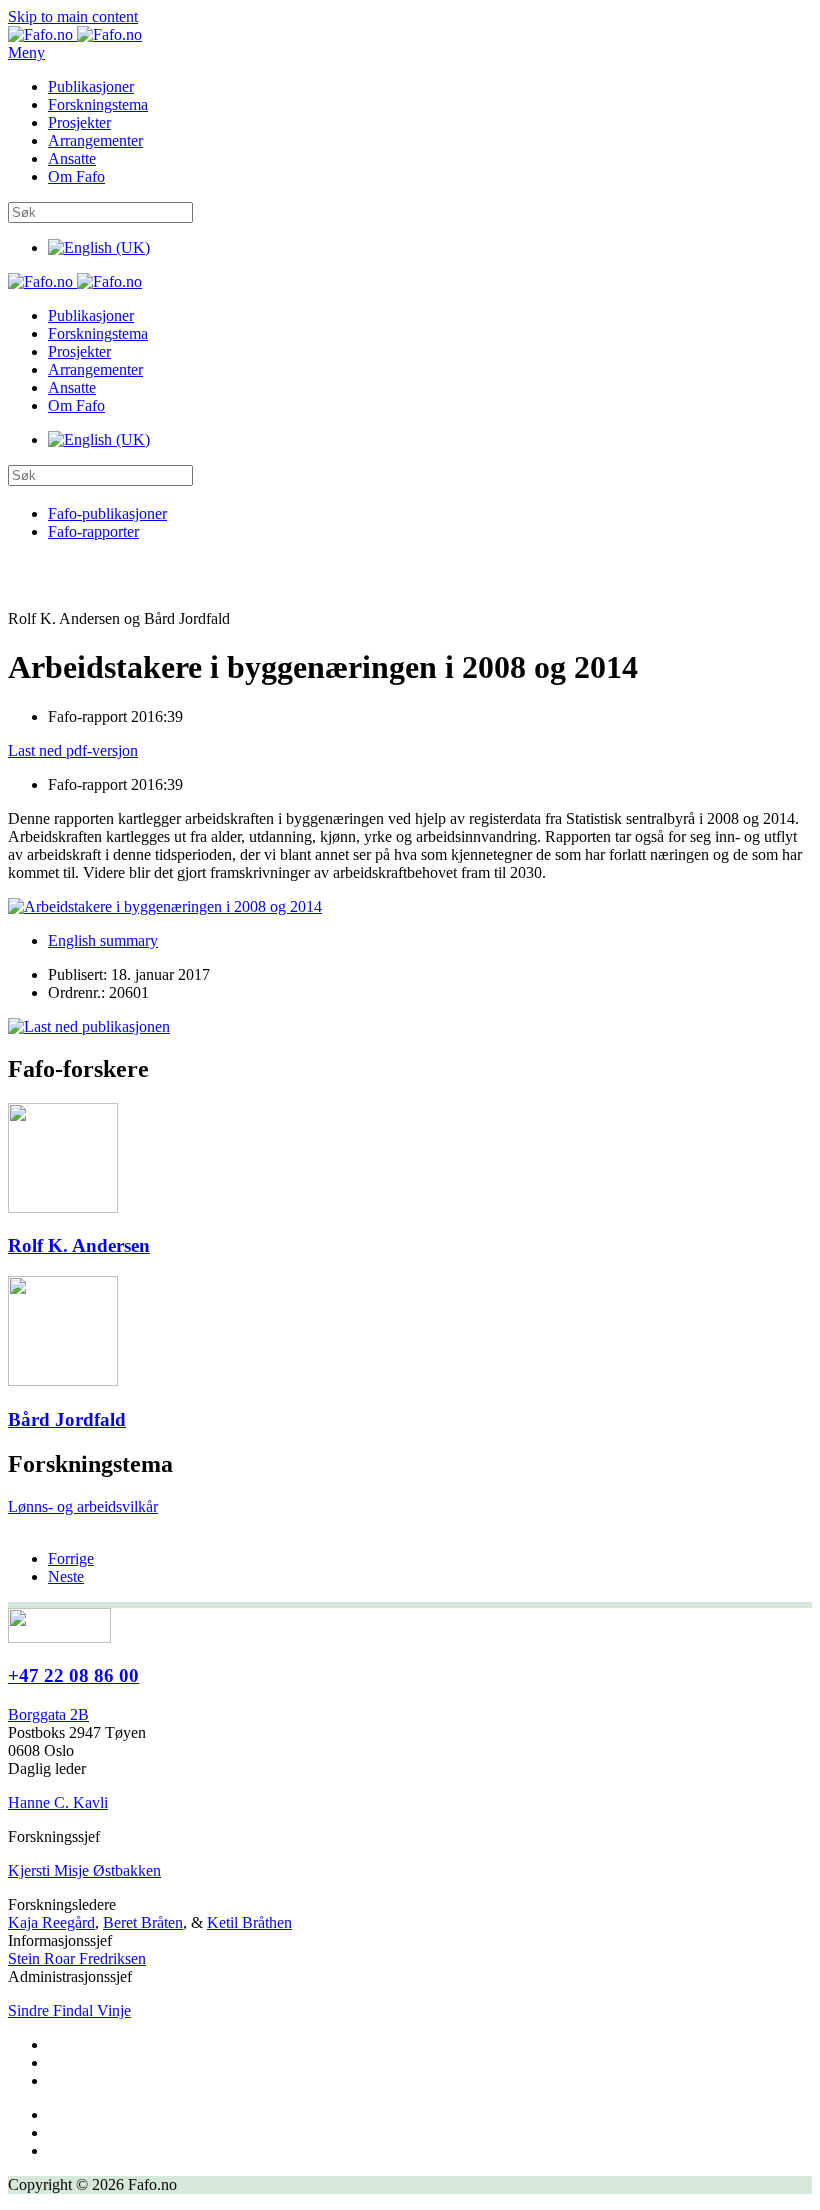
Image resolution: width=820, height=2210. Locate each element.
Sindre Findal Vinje (69, 2010)
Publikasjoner (91, 86)
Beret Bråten (143, 1922)
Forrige (71, 1558)
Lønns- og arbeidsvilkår (83, 1506)
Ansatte (72, 158)
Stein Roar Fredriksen (77, 1958)
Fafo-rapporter (93, 531)
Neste (66, 1576)
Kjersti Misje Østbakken (84, 1870)
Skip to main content (73, 16)
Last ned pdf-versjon (73, 750)
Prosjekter (79, 122)
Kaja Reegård (51, 1922)
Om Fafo (76, 176)
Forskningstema (98, 104)
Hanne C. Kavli (58, 1802)
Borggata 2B (48, 1714)
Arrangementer (95, 140)
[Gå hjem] (75, 34)
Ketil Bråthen (249, 1922)
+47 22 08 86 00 (73, 1675)
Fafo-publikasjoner (107, 513)
